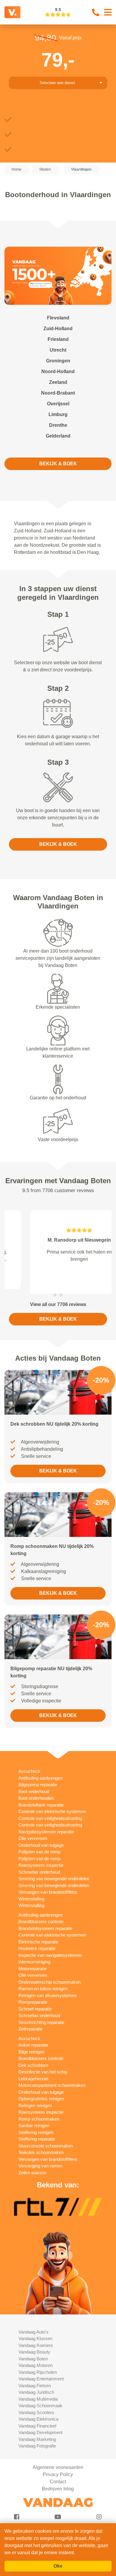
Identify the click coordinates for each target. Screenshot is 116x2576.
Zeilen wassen (32, 2165)
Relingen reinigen (35, 2098)
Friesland (58, 339)
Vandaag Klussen (35, 2331)
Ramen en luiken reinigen (43, 1981)
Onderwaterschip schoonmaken (50, 1975)
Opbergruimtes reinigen (41, 2091)
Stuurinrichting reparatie (41, 2015)
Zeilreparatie (30, 2022)
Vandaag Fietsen (35, 2378)
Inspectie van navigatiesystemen (50, 1948)
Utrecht (58, 350)
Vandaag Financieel (37, 2419)
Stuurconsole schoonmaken (46, 2139)
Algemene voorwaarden (58, 2460)
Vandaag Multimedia (38, 2392)
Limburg (58, 414)
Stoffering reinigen (36, 2125)
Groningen (58, 361)
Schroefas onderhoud (39, 1865)
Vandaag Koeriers (36, 2338)
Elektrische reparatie (38, 1935)
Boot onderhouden (36, 1791)
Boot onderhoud (34, 1784)
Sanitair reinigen (34, 2118)
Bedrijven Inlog (58, 2482)
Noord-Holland (58, 371)
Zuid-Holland (58, 329)
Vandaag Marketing (37, 2432)
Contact (58, 2474)
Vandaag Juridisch (36, 2385)
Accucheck (29, 1764)
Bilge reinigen (31, 2045)
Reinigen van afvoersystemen (47, 1988)
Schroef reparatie (35, 2002)
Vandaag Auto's (33, 2325)
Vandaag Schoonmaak (40, 2398)
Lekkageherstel (33, 2072)
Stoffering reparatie (37, 2132)
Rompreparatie (33, 1995)
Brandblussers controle (41, 1914)
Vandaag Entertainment (41, 2372)
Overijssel (58, 404)
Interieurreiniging (34, 1955)
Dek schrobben (33, 2058)
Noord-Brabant (58, 393)
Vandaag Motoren (36, 2358)
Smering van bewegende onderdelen (54, 1871)
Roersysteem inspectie (41, 1858)
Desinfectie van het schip (43, 2065)
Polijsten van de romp (39, 1845)
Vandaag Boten (33, 2352)
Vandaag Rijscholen (38, 2365)
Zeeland (58, 382)
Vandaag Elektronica (38, 2412)
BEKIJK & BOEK (58, 464)
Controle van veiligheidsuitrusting (50, 1811)
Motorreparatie (33, 1961)
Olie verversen (33, 1831)
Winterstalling (31, 1892)
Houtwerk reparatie (37, 1941)
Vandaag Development (40, 2425)
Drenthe (58, 425)
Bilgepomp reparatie (38, 1777)
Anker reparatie (33, 2038)
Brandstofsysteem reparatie (45, 1921)
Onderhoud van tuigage (41, 1838)
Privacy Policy (58, 2467)
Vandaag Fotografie (37, 2439)
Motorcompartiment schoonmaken (52, 2078)
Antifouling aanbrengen (40, 1771)
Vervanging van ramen (40, 2159)
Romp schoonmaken (39, 2112)
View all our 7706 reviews (58, 1297)
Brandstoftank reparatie (41, 1798)
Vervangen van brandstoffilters (48, 1885)
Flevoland (58, 318)
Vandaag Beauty (34, 2345)
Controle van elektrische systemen (52, 1804)
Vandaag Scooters (36, 2405)
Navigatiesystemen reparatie (46, 1825)
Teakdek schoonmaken (41, 2145)
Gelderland (58, 436)
